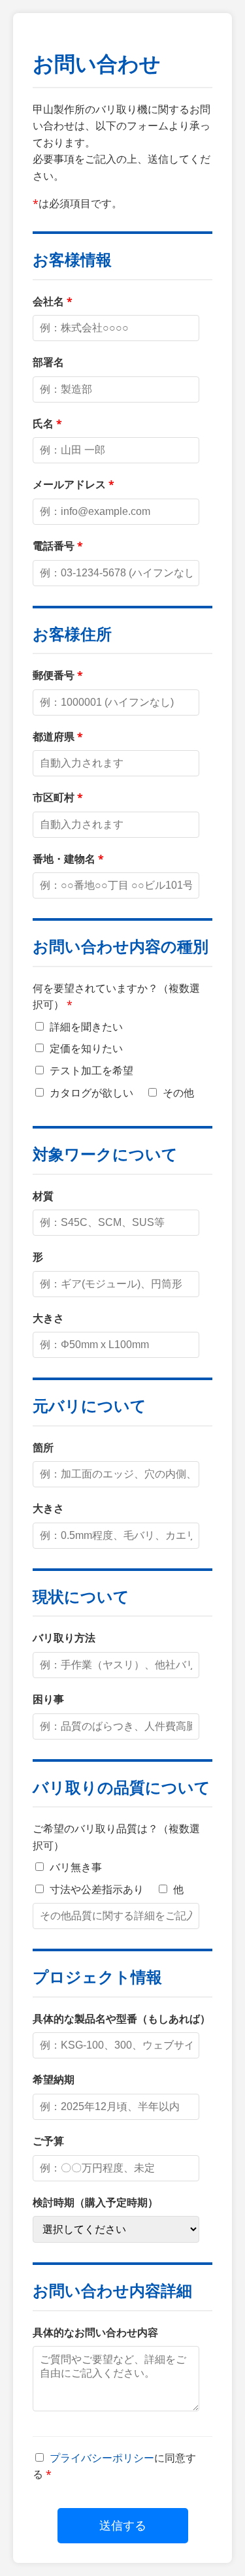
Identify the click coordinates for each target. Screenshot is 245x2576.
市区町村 (54, 797)
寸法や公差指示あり (95, 1889)
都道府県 (54, 736)
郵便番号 (54, 675)
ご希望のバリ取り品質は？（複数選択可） (116, 1837)
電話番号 (54, 546)
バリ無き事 (74, 1867)
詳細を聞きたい (85, 1027)
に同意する (114, 2466)
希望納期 (54, 2079)
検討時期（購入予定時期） (95, 2202)
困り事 (48, 1699)
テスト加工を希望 (90, 1070)
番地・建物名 (64, 859)
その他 (177, 1093)
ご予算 (48, 2141)
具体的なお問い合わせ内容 (95, 2332)
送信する (123, 2526)
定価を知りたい (85, 1048)
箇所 (43, 1447)
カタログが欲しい (90, 1093)
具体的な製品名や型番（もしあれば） (122, 2019)
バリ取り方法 (64, 1638)
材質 (43, 1196)
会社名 (48, 301)
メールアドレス (69, 484)
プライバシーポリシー (102, 2458)
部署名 (48, 362)
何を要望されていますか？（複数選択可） (116, 997)
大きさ (48, 1318)
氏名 (43, 423)
